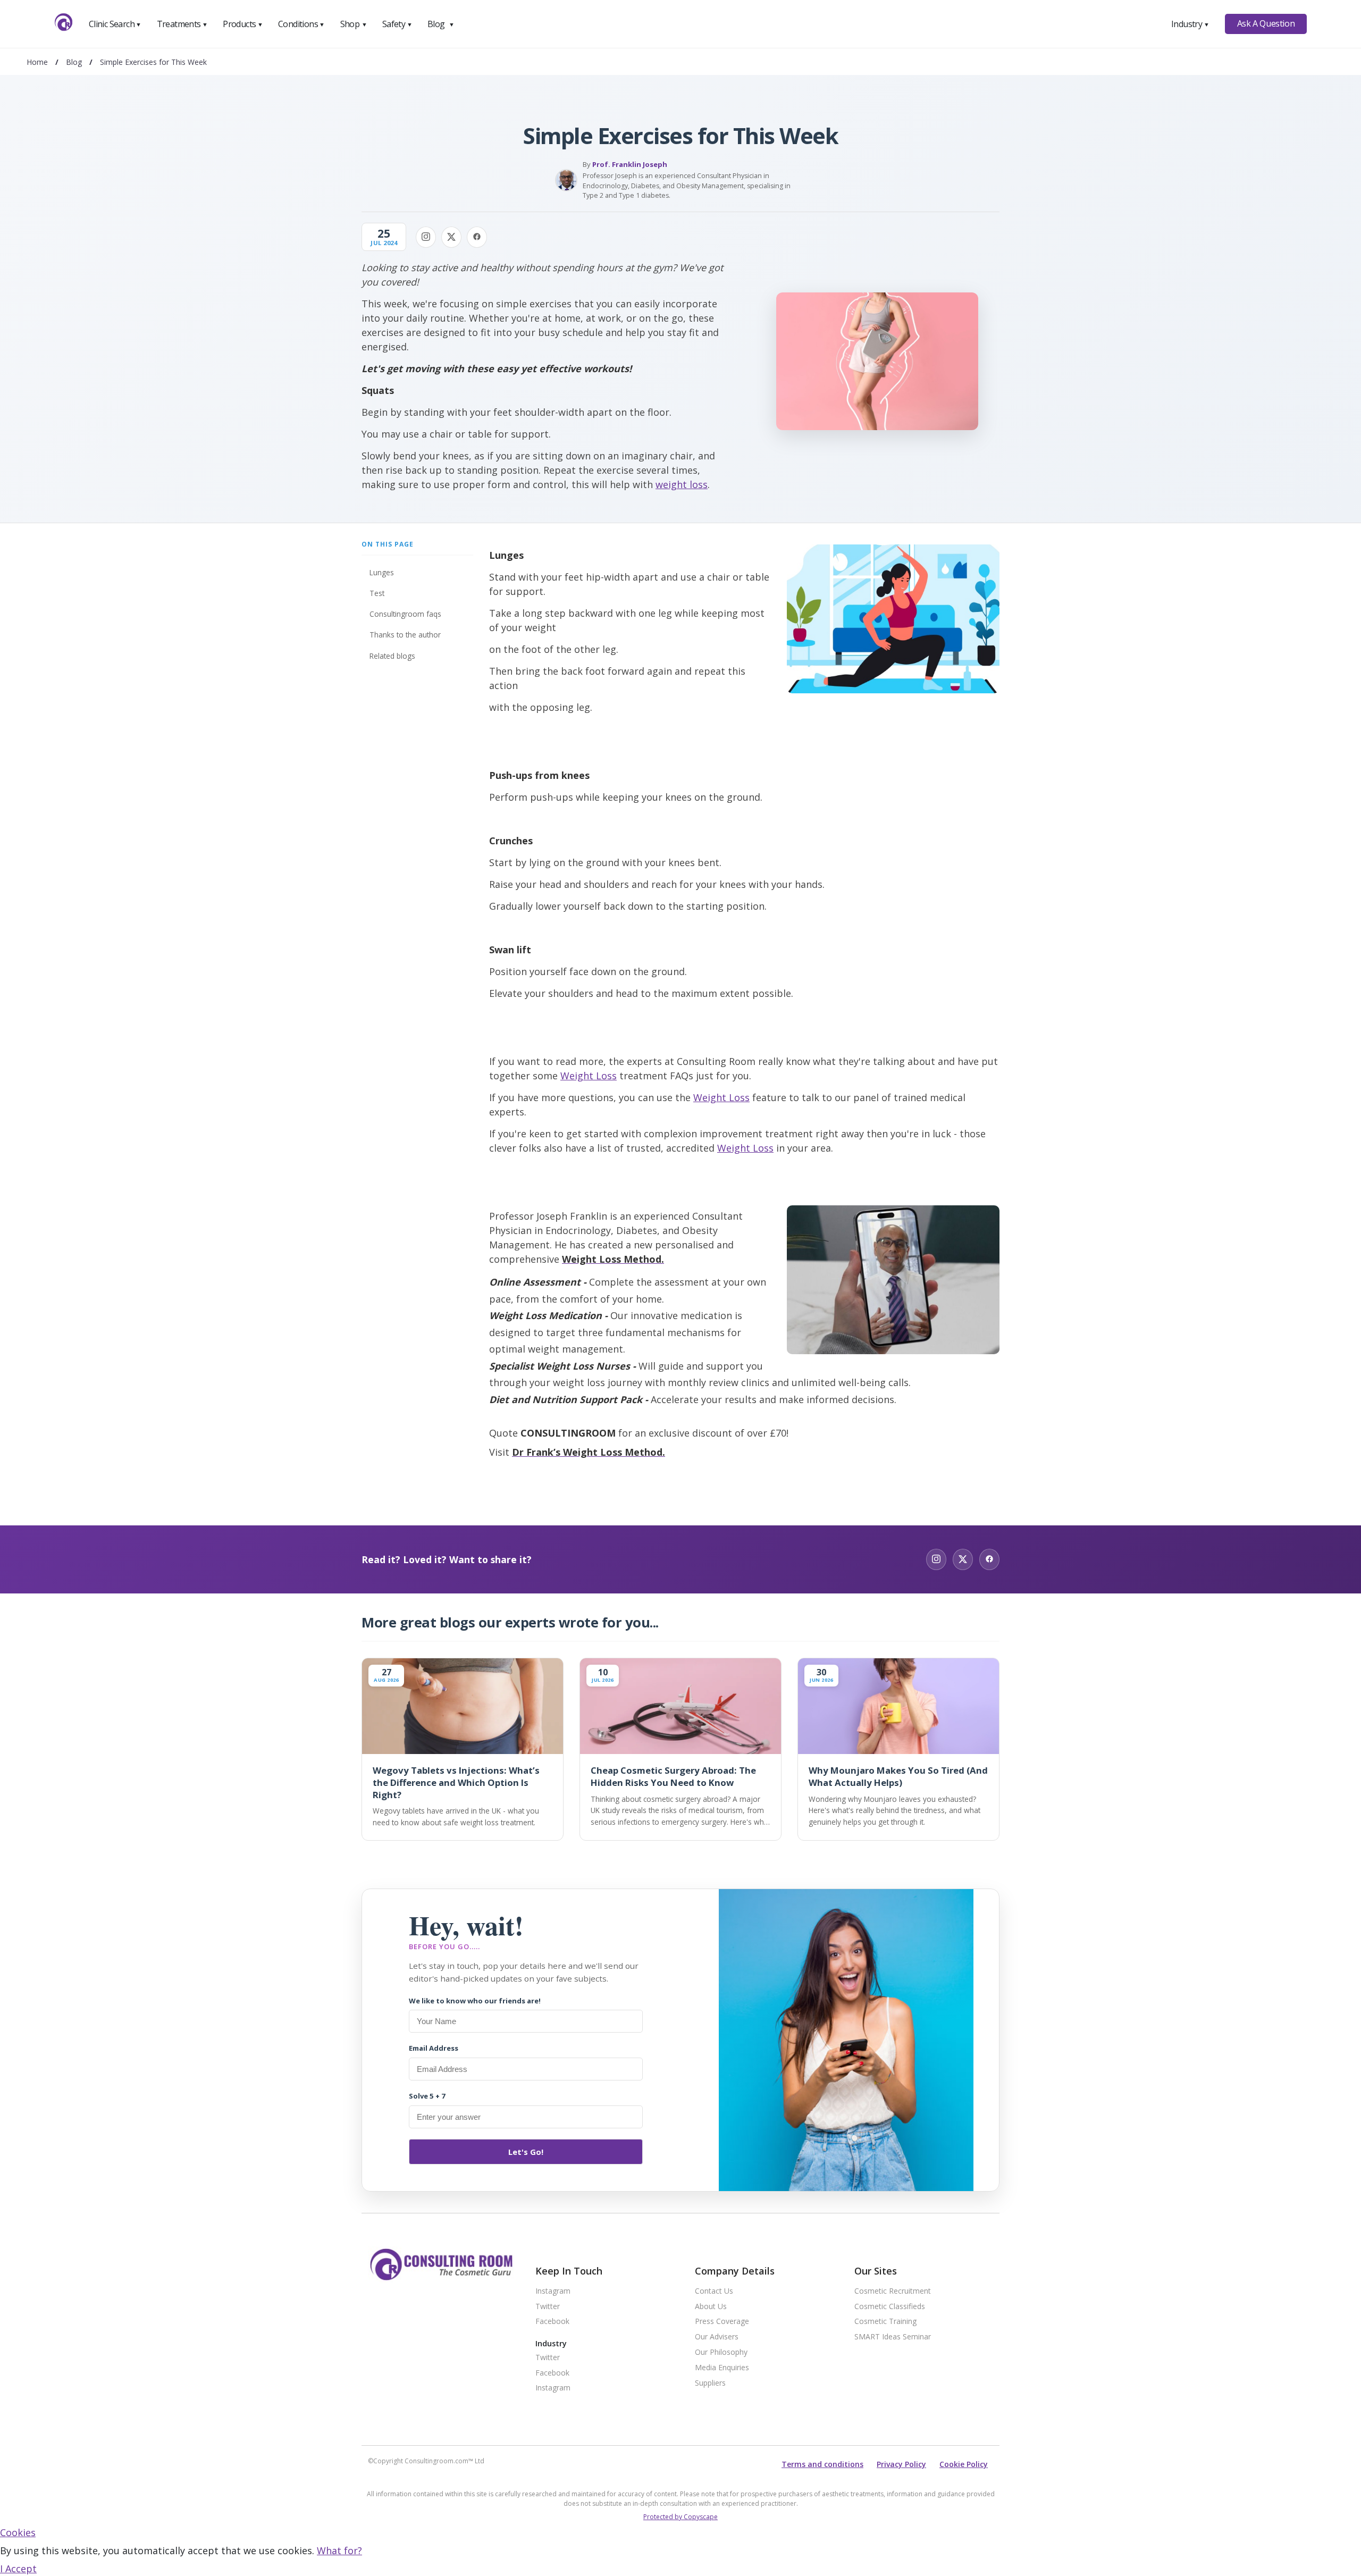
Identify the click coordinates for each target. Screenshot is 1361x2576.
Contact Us (714, 2291)
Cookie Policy (964, 2464)
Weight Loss (589, 1076)
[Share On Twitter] (451, 237)
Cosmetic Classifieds (890, 2307)
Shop (354, 24)
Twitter (548, 2307)
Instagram (553, 2291)
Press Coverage (722, 2322)
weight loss (682, 484)
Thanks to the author (405, 635)
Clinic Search (115, 24)
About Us (711, 2307)
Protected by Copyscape (680, 2517)
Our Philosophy (721, 2352)
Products (243, 24)
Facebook (552, 2322)
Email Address (434, 2048)
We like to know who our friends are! (475, 2001)
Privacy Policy (901, 2464)
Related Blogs (392, 656)
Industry (1190, 24)
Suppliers (710, 2383)
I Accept (18, 2569)
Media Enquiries (722, 2368)
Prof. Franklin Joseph (630, 164)
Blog (441, 24)
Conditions (301, 24)
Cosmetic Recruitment (893, 2291)
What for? (339, 2550)
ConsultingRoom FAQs (405, 614)
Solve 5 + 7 (427, 2096)
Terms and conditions (822, 2464)
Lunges (382, 572)
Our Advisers (717, 2337)
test (377, 593)
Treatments (182, 24)
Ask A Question (1266, 23)
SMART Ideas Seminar (893, 2337)
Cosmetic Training (885, 2322)
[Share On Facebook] (477, 237)
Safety (397, 24)
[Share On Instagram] (426, 237)
